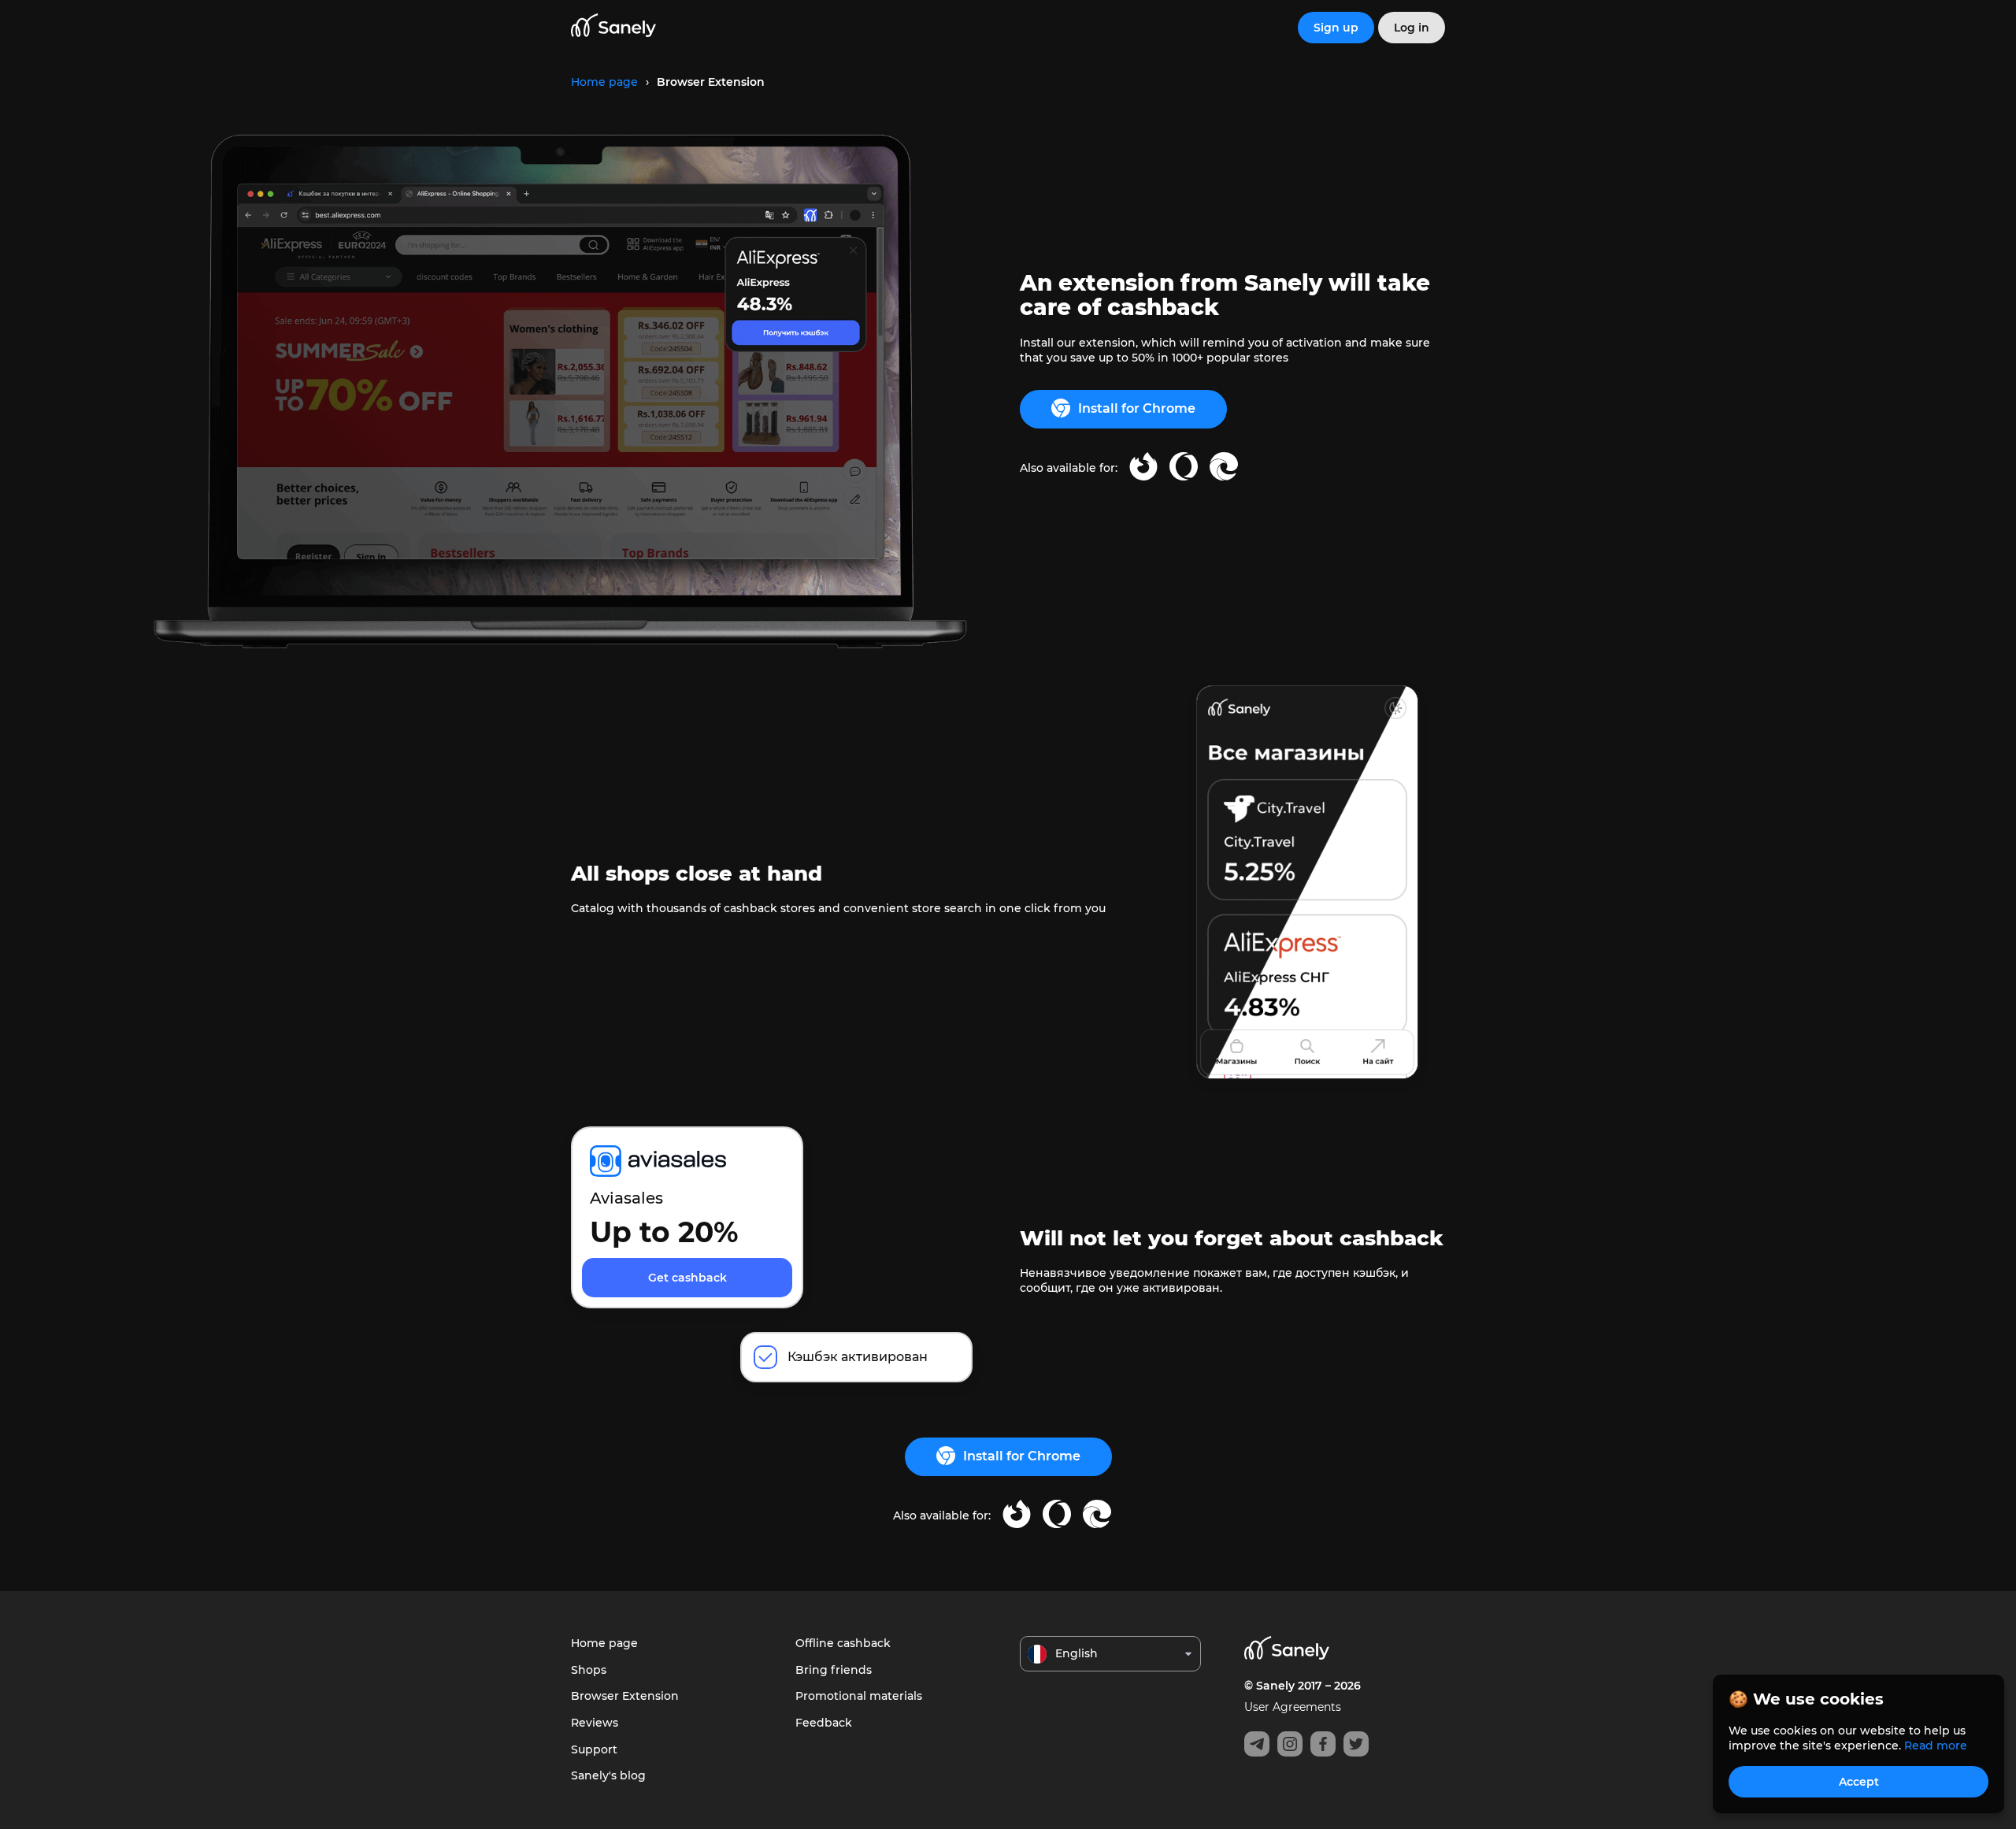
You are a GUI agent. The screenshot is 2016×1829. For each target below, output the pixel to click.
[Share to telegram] (1257, 1744)
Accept (1859, 1782)
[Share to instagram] (1290, 1744)
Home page (604, 1643)
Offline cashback (843, 1643)
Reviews (595, 1723)
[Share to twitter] (1356, 1744)
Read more (1936, 1746)
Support (594, 1749)
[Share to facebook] (1323, 1744)
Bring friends (834, 1670)
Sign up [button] (1336, 28)
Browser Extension (625, 1696)
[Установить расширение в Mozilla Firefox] (1143, 469)
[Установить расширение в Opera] (1184, 469)
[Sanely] (613, 28)
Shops (589, 1670)
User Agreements (1293, 1707)
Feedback (824, 1723)
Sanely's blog (608, 1775)
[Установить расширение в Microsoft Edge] (1224, 469)
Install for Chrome (1137, 408)
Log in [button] (1412, 28)
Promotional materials (859, 1696)
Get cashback (687, 1278)
